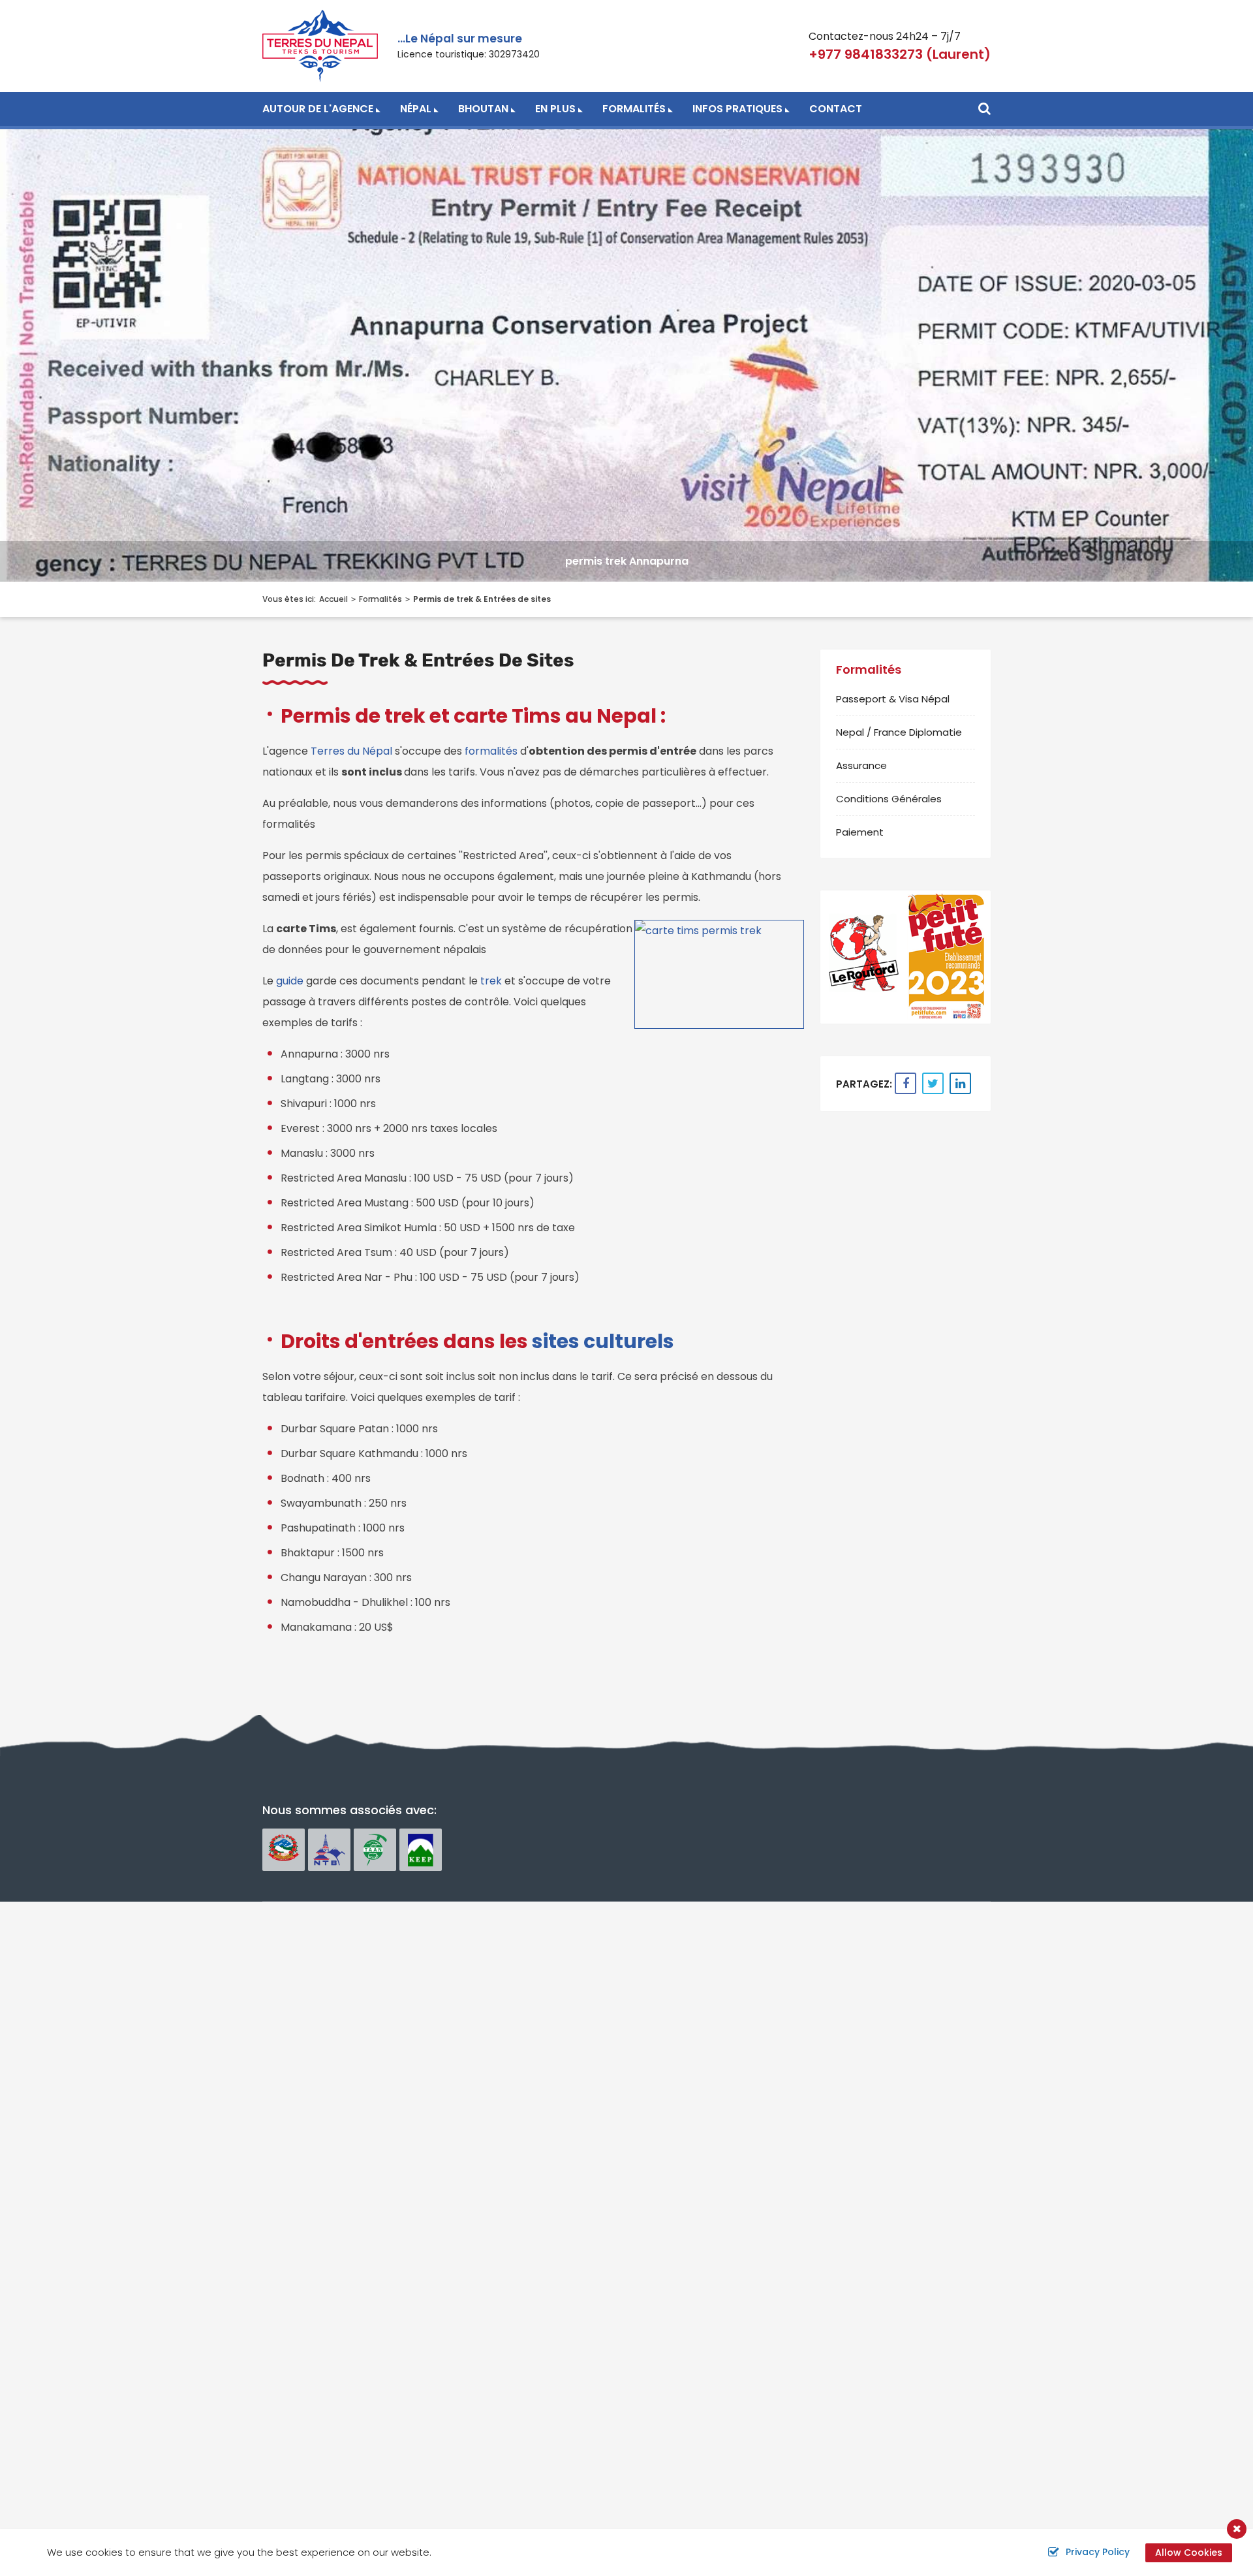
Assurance (861, 765)
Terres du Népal (351, 751)
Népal (416, 109)
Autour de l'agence (318, 109)
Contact (836, 109)
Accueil (333, 599)
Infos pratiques (737, 109)
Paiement (860, 832)
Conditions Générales (889, 799)
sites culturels (603, 1341)
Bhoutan (483, 109)
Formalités (634, 109)
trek (492, 981)
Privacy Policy (1098, 2552)
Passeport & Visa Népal (893, 699)
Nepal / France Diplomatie (899, 732)
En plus (555, 109)
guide (291, 981)
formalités (491, 751)
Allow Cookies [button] (1189, 2552)
